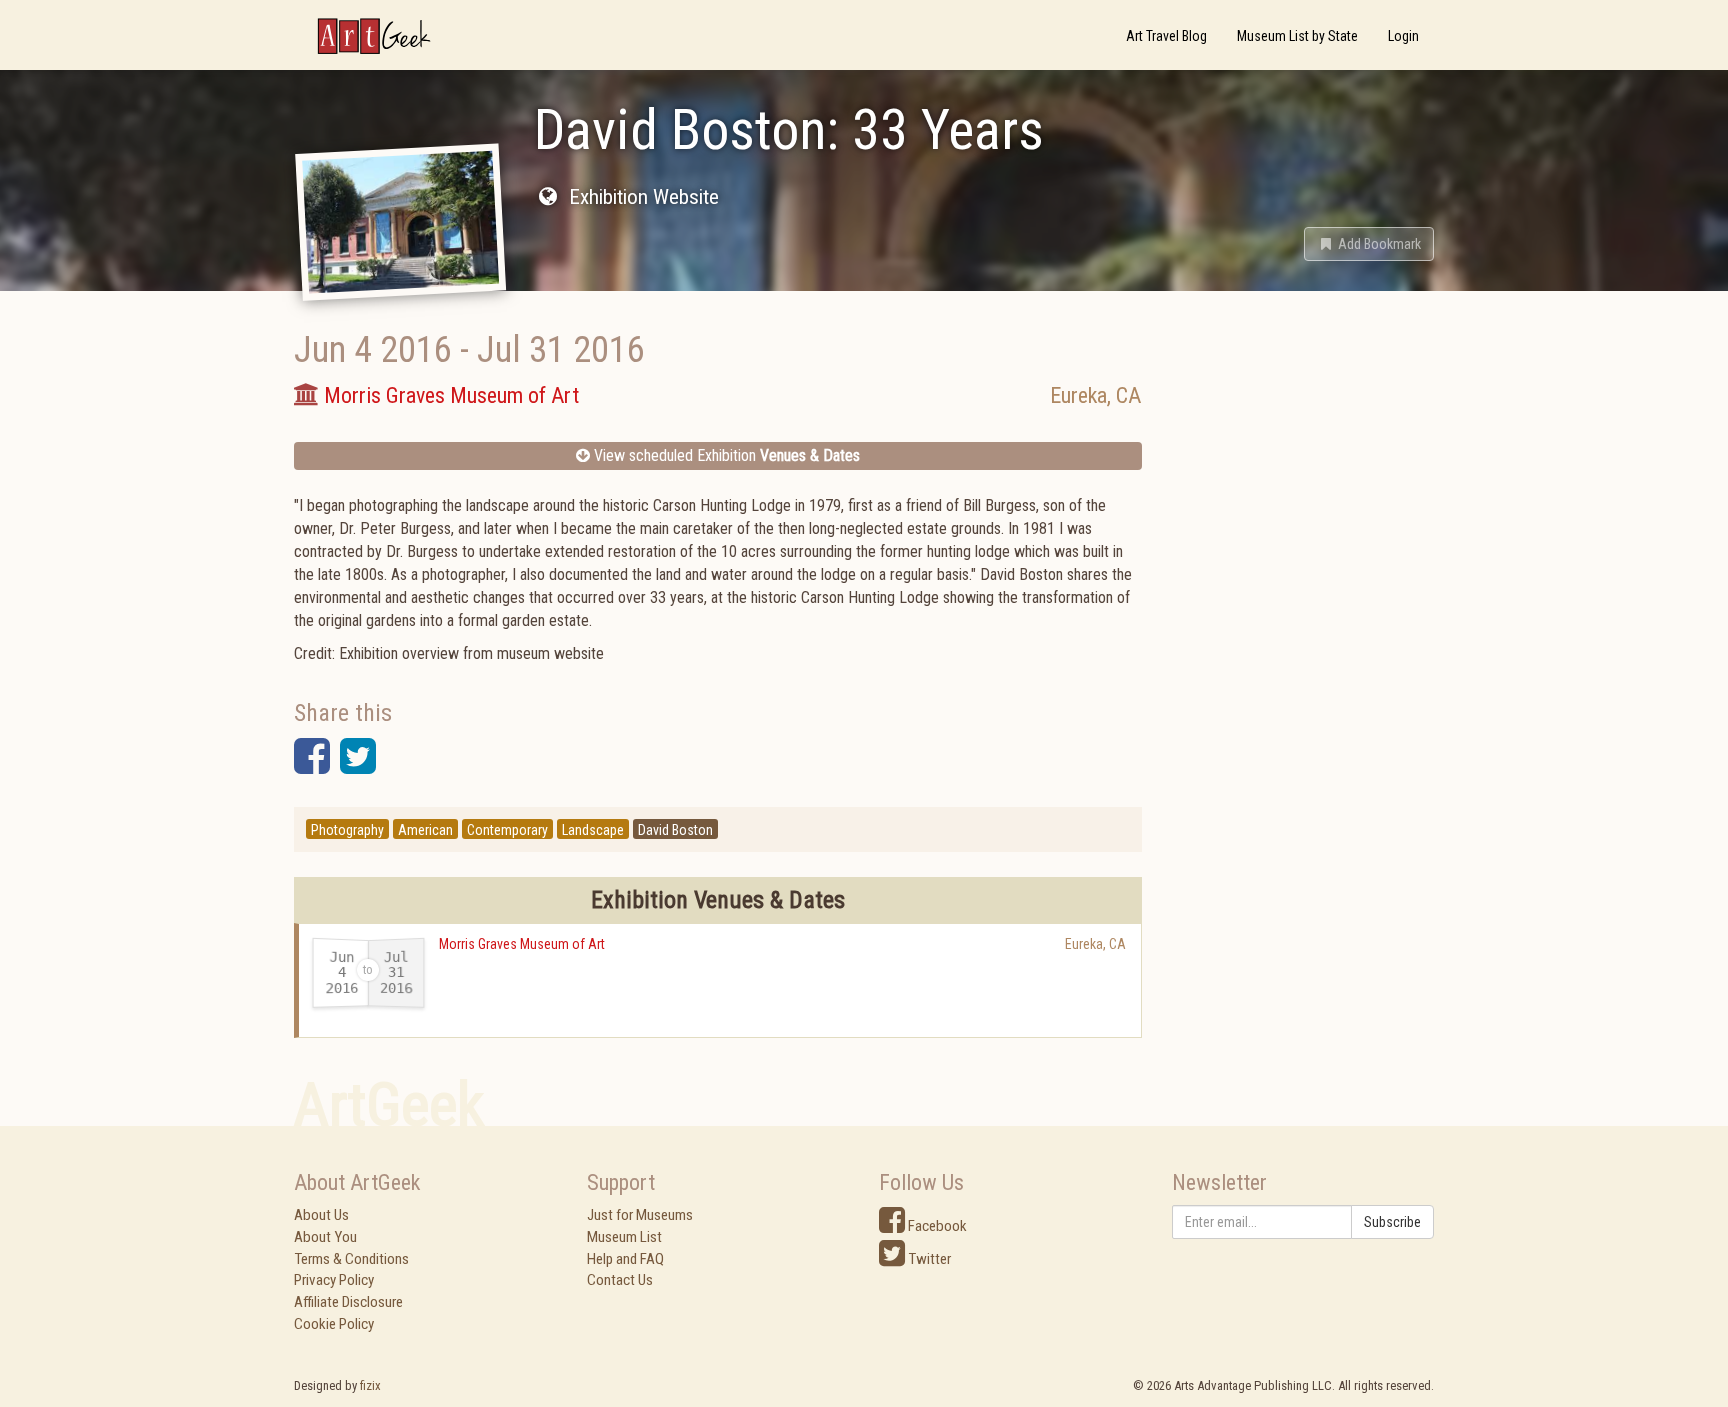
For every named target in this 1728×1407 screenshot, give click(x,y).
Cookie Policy (334, 1324)
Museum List (624, 1237)
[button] (1369, 244)
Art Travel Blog (1166, 36)
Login (1403, 36)
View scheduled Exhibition (725, 455)
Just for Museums (640, 1215)
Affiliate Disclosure (348, 1302)
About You (325, 1237)
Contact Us (620, 1280)
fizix (370, 1385)
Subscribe (1392, 1222)
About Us (321, 1215)
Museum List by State (1297, 36)
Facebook (936, 1226)
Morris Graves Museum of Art (522, 944)
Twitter (928, 1259)
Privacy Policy (334, 1280)
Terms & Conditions (351, 1259)
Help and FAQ (625, 1259)
